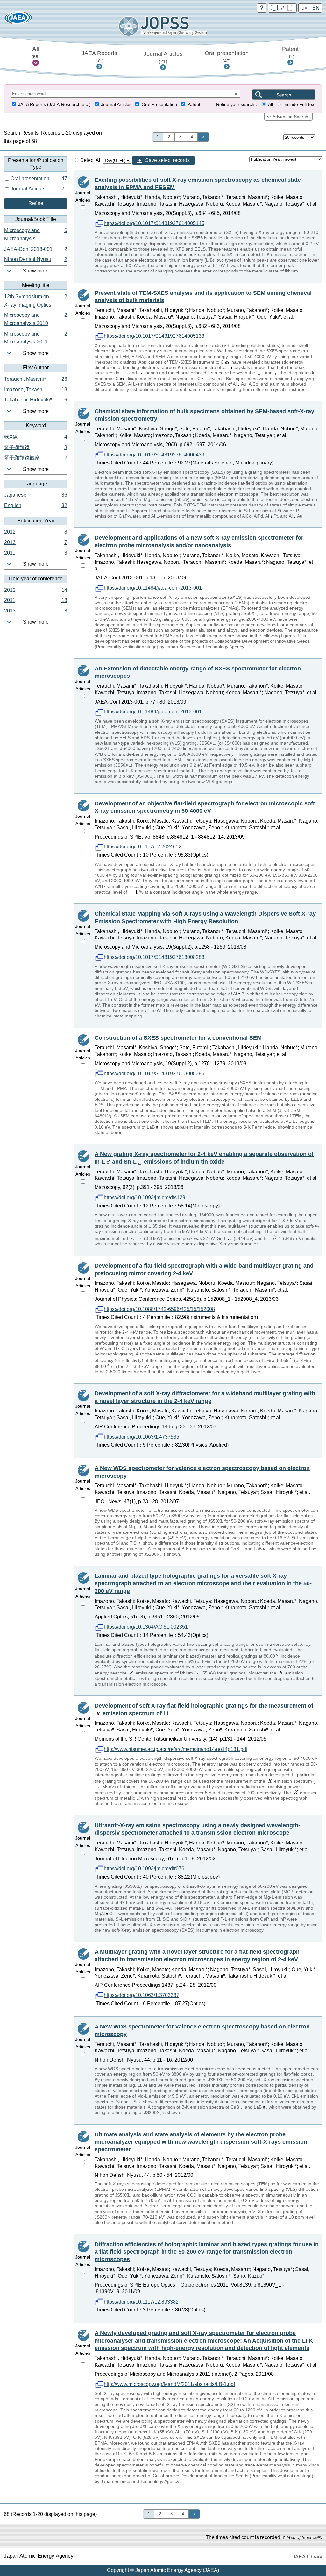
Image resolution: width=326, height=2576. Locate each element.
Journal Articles (163, 57)
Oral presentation (227, 57)
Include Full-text (299, 105)
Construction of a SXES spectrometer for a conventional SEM (178, 1038)
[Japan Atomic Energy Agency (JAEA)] (18, 20)
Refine (36, 203)
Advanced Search (290, 117)
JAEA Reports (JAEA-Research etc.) (54, 105)
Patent (290, 53)
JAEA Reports (99, 57)
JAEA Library (307, 2557)
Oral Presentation (159, 105)
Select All (92, 160)
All (36, 53)
